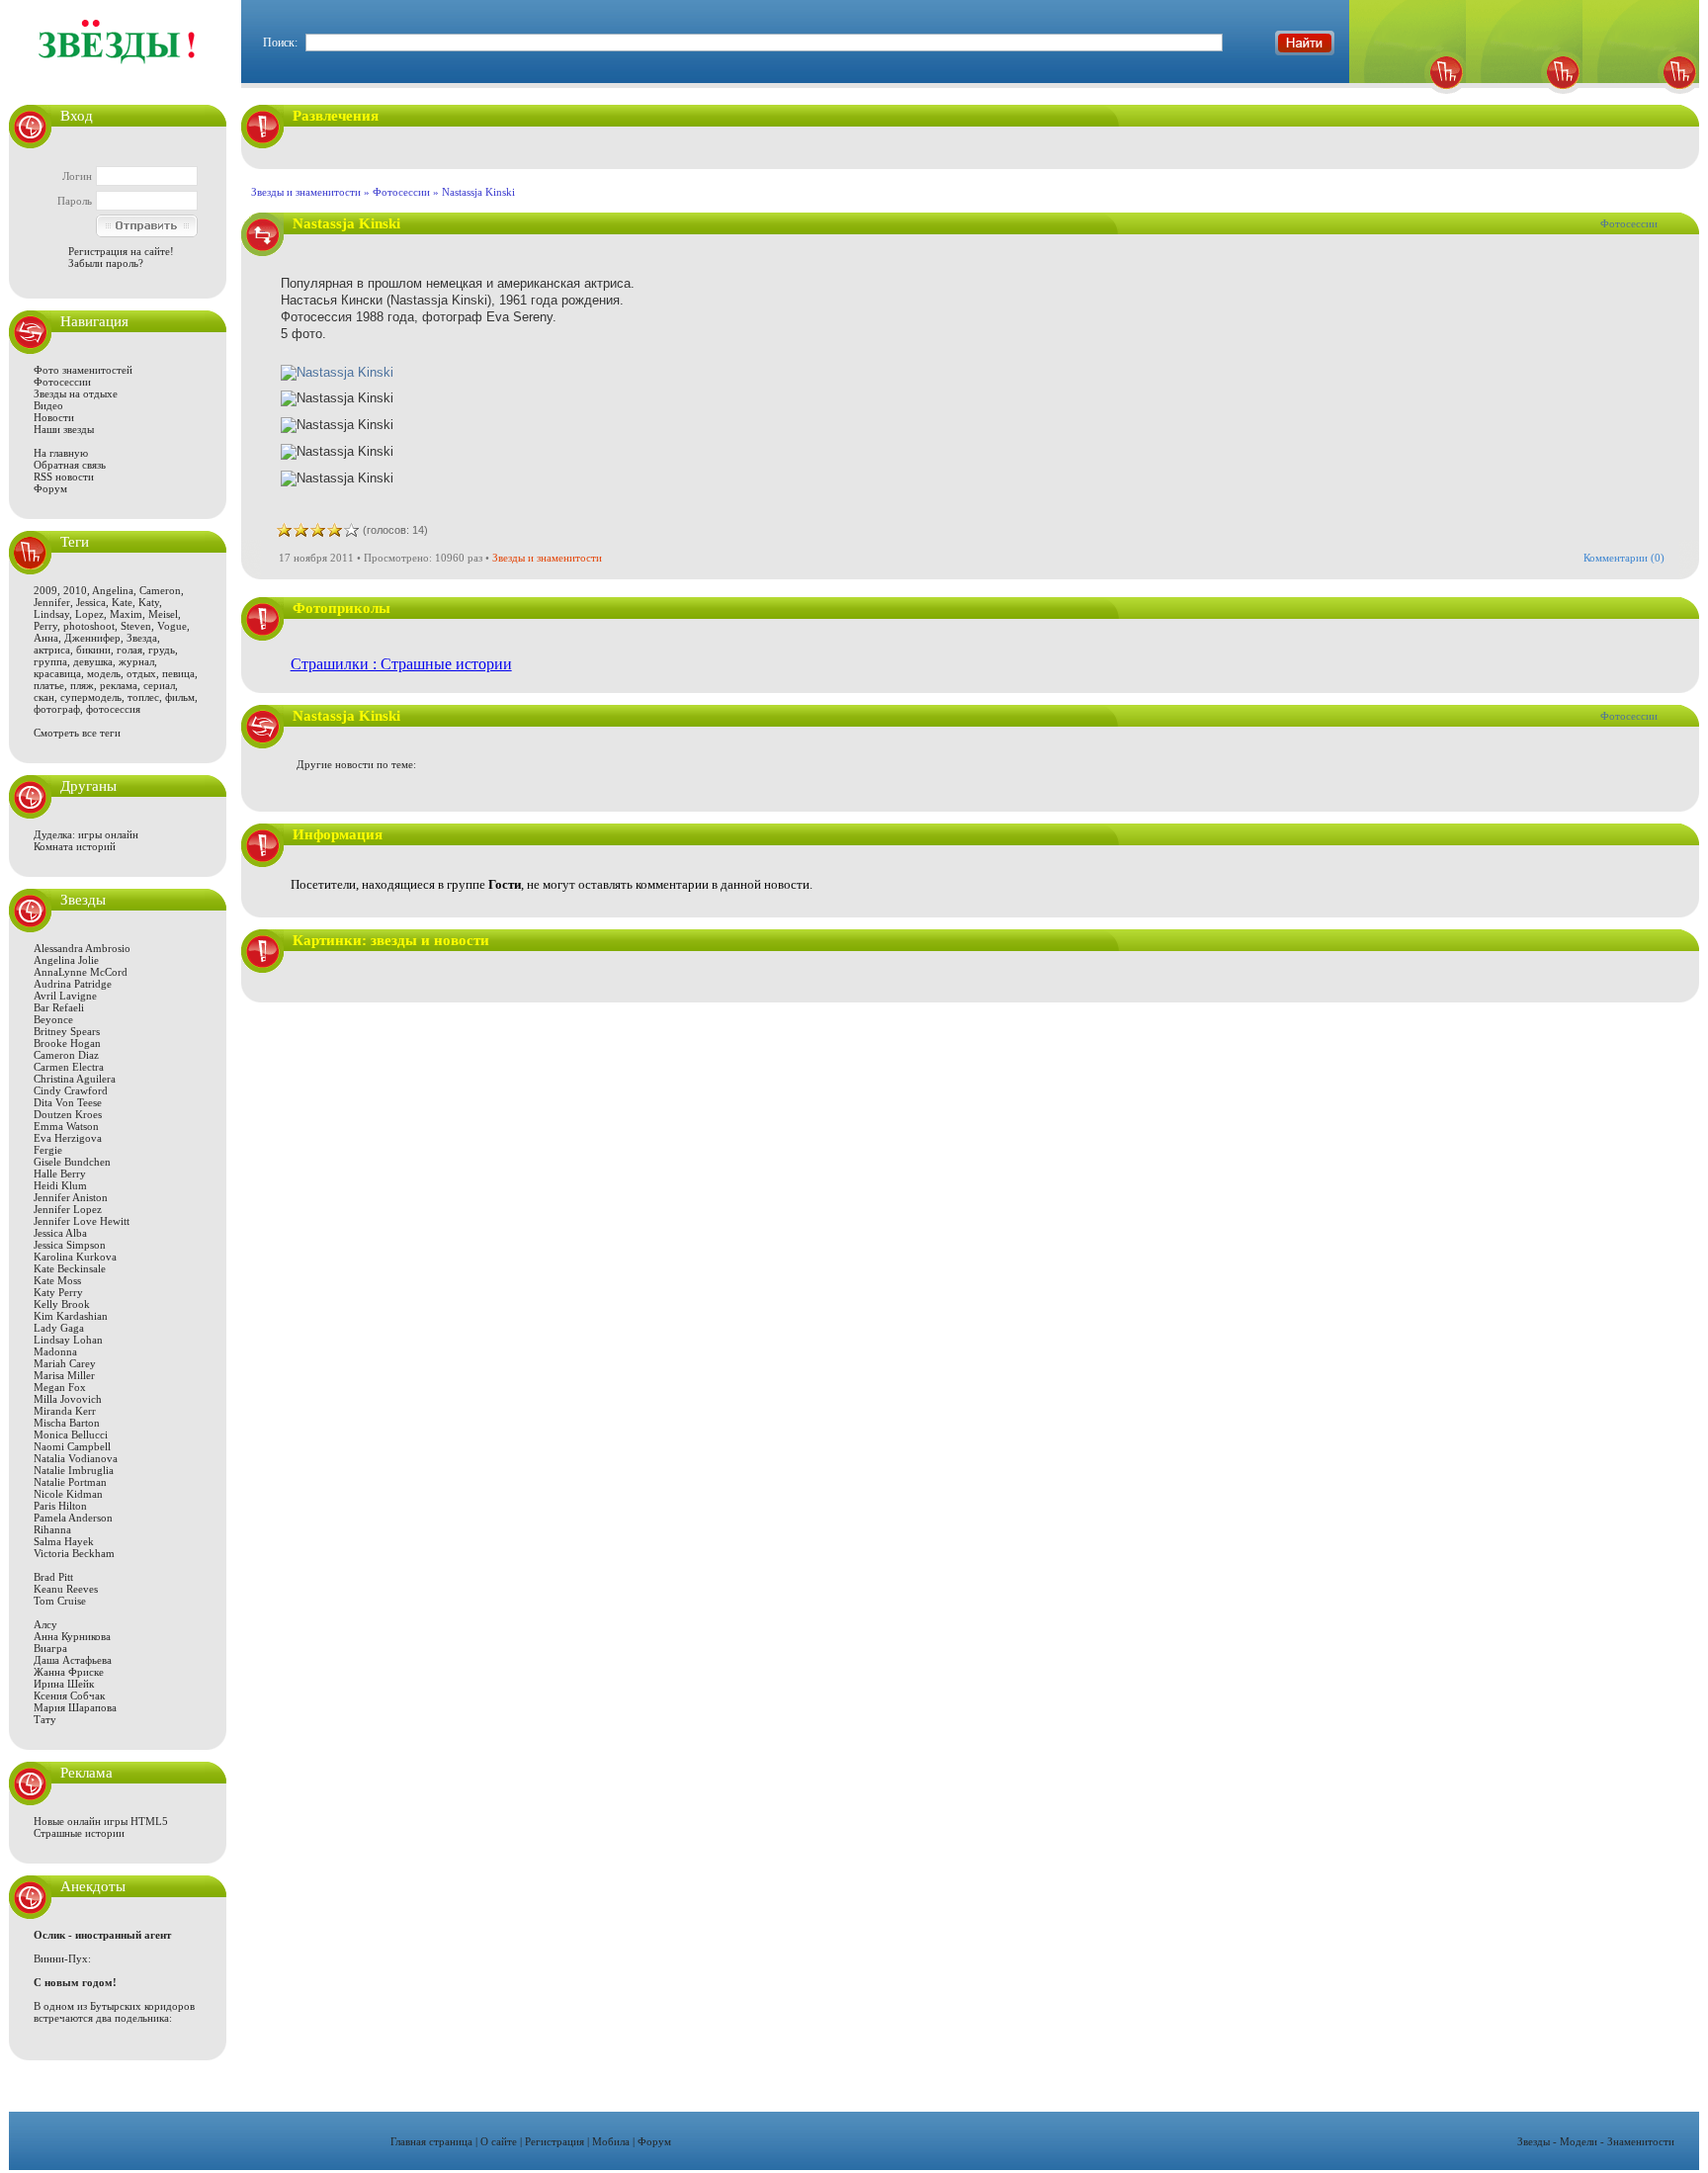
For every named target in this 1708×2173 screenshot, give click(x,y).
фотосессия (113, 709)
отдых (141, 673)
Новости (54, 417)
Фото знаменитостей (83, 370)
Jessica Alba (60, 1233)
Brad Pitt (53, 1577)
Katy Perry (58, 1292)
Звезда (142, 638)
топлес (143, 697)
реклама (119, 685)
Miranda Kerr (65, 1411)
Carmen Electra (69, 1067)
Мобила (611, 2141)
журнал (136, 661)
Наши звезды (64, 429)
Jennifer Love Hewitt (82, 1221)
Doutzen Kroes (68, 1114)
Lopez (89, 614)
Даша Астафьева (73, 1660)
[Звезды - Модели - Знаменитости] (118, 74)
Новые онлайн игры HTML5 (101, 1821)
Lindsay (51, 614)
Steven (136, 626)
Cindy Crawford (71, 1090)
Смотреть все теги (77, 733)
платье (49, 685)
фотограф (57, 709)
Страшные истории (79, 1833)
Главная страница (431, 2141)
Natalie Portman (70, 1482)
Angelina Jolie (66, 960)
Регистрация (555, 2141)
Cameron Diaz (66, 1055)
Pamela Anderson (73, 1518)
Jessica (91, 602)
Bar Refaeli (59, 1007)
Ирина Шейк (64, 1684)
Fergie (48, 1150)
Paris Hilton (60, 1506)
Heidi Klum (60, 1185)
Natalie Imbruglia (74, 1470)
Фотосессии (62, 382)
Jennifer (52, 602)
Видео (48, 405)
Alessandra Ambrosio (82, 948)
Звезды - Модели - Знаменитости (1596, 2141)
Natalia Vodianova (76, 1458)
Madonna (55, 1351)
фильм (180, 697)
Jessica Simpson (70, 1245)
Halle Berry (60, 1173)
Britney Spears (67, 1031)
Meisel (163, 614)
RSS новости (64, 477)
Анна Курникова (72, 1636)
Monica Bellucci (71, 1434)
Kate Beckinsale (70, 1268)
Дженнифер (92, 638)
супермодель (91, 697)
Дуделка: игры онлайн (86, 834)
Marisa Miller (64, 1375)
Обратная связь (70, 465)
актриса (52, 650)
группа (50, 661)
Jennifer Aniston (71, 1197)
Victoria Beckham (74, 1553)
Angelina (113, 590)
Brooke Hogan (67, 1043)
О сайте (499, 2141)
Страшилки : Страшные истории (401, 664)
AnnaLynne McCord (81, 972)
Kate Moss (57, 1280)
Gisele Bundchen (72, 1162)
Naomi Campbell (72, 1446)
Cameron (160, 590)
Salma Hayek (64, 1541)
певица (178, 673)
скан (44, 697)
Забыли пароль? (106, 263)
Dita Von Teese (68, 1102)
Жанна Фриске (69, 1672)
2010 (75, 590)
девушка (93, 661)
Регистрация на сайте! (121, 251)
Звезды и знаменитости (306, 192)
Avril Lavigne (65, 996)
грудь (162, 650)
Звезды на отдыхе (76, 393)
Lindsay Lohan (68, 1340)
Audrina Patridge (73, 984)
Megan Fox (60, 1387)
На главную (61, 453)
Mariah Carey (65, 1363)
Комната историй (75, 846)
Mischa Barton (67, 1423)
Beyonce (53, 1019)
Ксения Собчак (69, 1695)
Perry (45, 626)
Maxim (126, 614)
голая (129, 650)
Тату (45, 1719)
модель (104, 673)
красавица (57, 673)
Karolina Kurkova (75, 1257)
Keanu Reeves (66, 1589)
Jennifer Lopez (68, 1209)
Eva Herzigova (68, 1138)
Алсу (45, 1624)
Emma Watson (66, 1126)
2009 (45, 590)
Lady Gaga (59, 1328)
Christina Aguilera (75, 1079)
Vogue (172, 626)
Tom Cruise (60, 1601)
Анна (46, 638)
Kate (122, 602)
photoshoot (89, 626)
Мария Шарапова (75, 1707)
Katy (149, 602)
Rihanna (52, 1529)
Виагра (50, 1648)
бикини (93, 650)
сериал (159, 685)
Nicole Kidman (68, 1494)
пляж (82, 685)
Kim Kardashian (71, 1316)
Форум (50, 488)
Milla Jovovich (68, 1399)
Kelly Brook (62, 1304)
